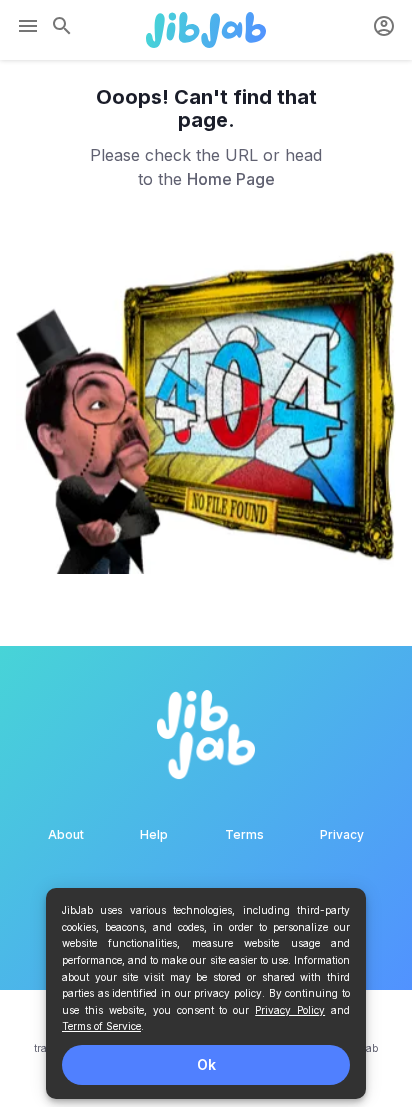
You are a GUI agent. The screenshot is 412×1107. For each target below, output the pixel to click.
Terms (244, 834)
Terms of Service (101, 1026)
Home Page (231, 179)
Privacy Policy (290, 1010)
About (66, 834)
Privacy (342, 834)
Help (154, 834)
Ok (206, 1064)
